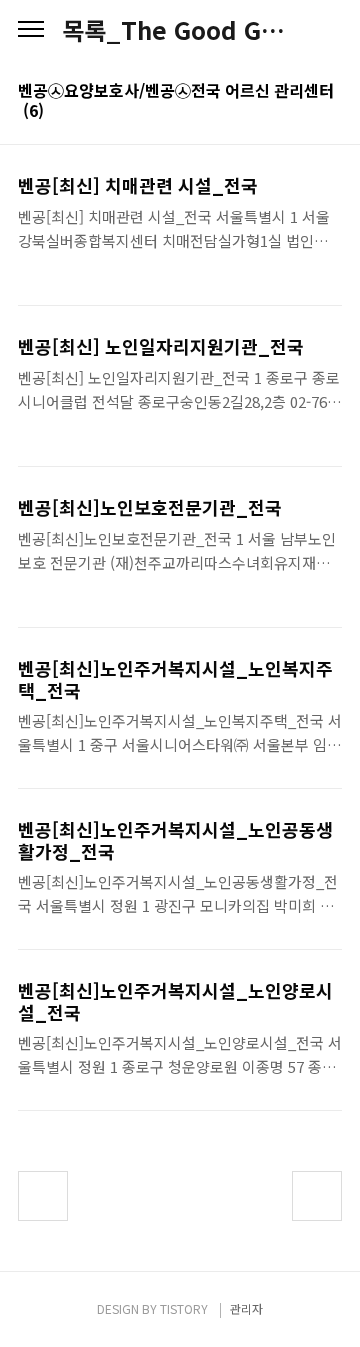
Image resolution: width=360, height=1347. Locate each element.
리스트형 (330, 112)
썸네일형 (302, 112)
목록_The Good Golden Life (180, 30)
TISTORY (184, 1308)
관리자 (246, 1308)
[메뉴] (31, 30)
